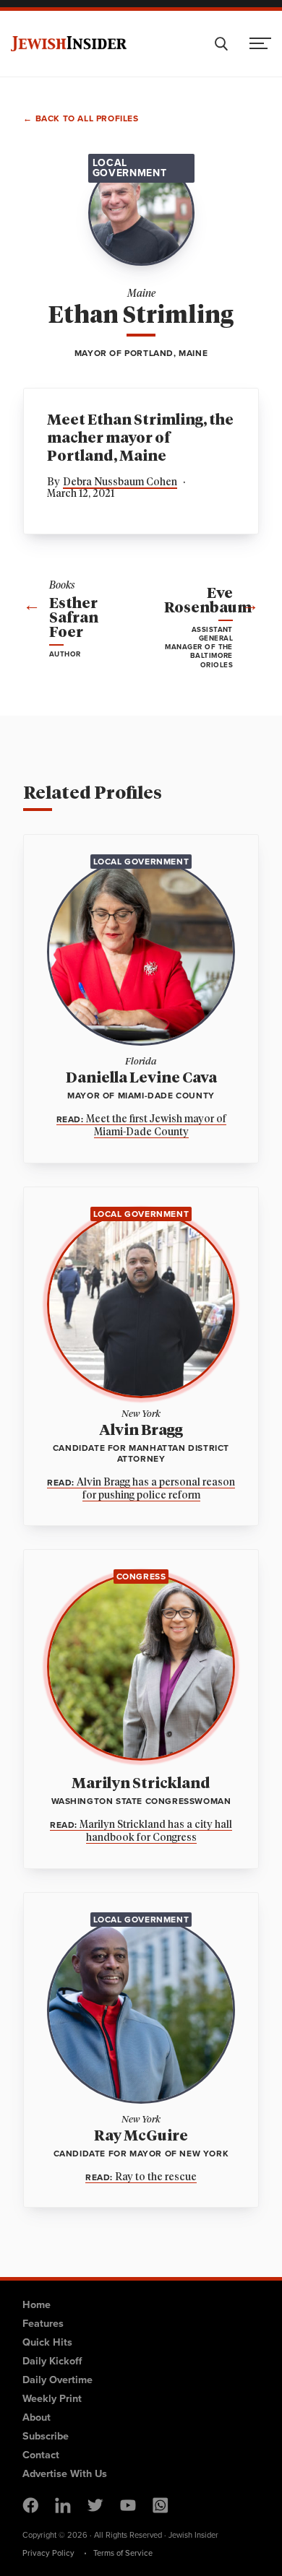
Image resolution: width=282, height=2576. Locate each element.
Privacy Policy (48, 2553)
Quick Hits (47, 2342)
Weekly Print (52, 2398)
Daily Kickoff (52, 2361)
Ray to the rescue (141, 2178)
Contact (41, 2455)
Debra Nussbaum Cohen (120, 482)
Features (43, 2323)
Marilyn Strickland (141, 1784)
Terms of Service (123, 2553)
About (37, 2417)
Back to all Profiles (87, 120)
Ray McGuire (141, 2136)
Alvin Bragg (141, 1431)
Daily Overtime (57, 2380)
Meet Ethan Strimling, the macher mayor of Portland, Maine (140, 438)
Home (37, 2304)
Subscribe (46, 2436)
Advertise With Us (65, 2473)
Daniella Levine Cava (141, 1078)
